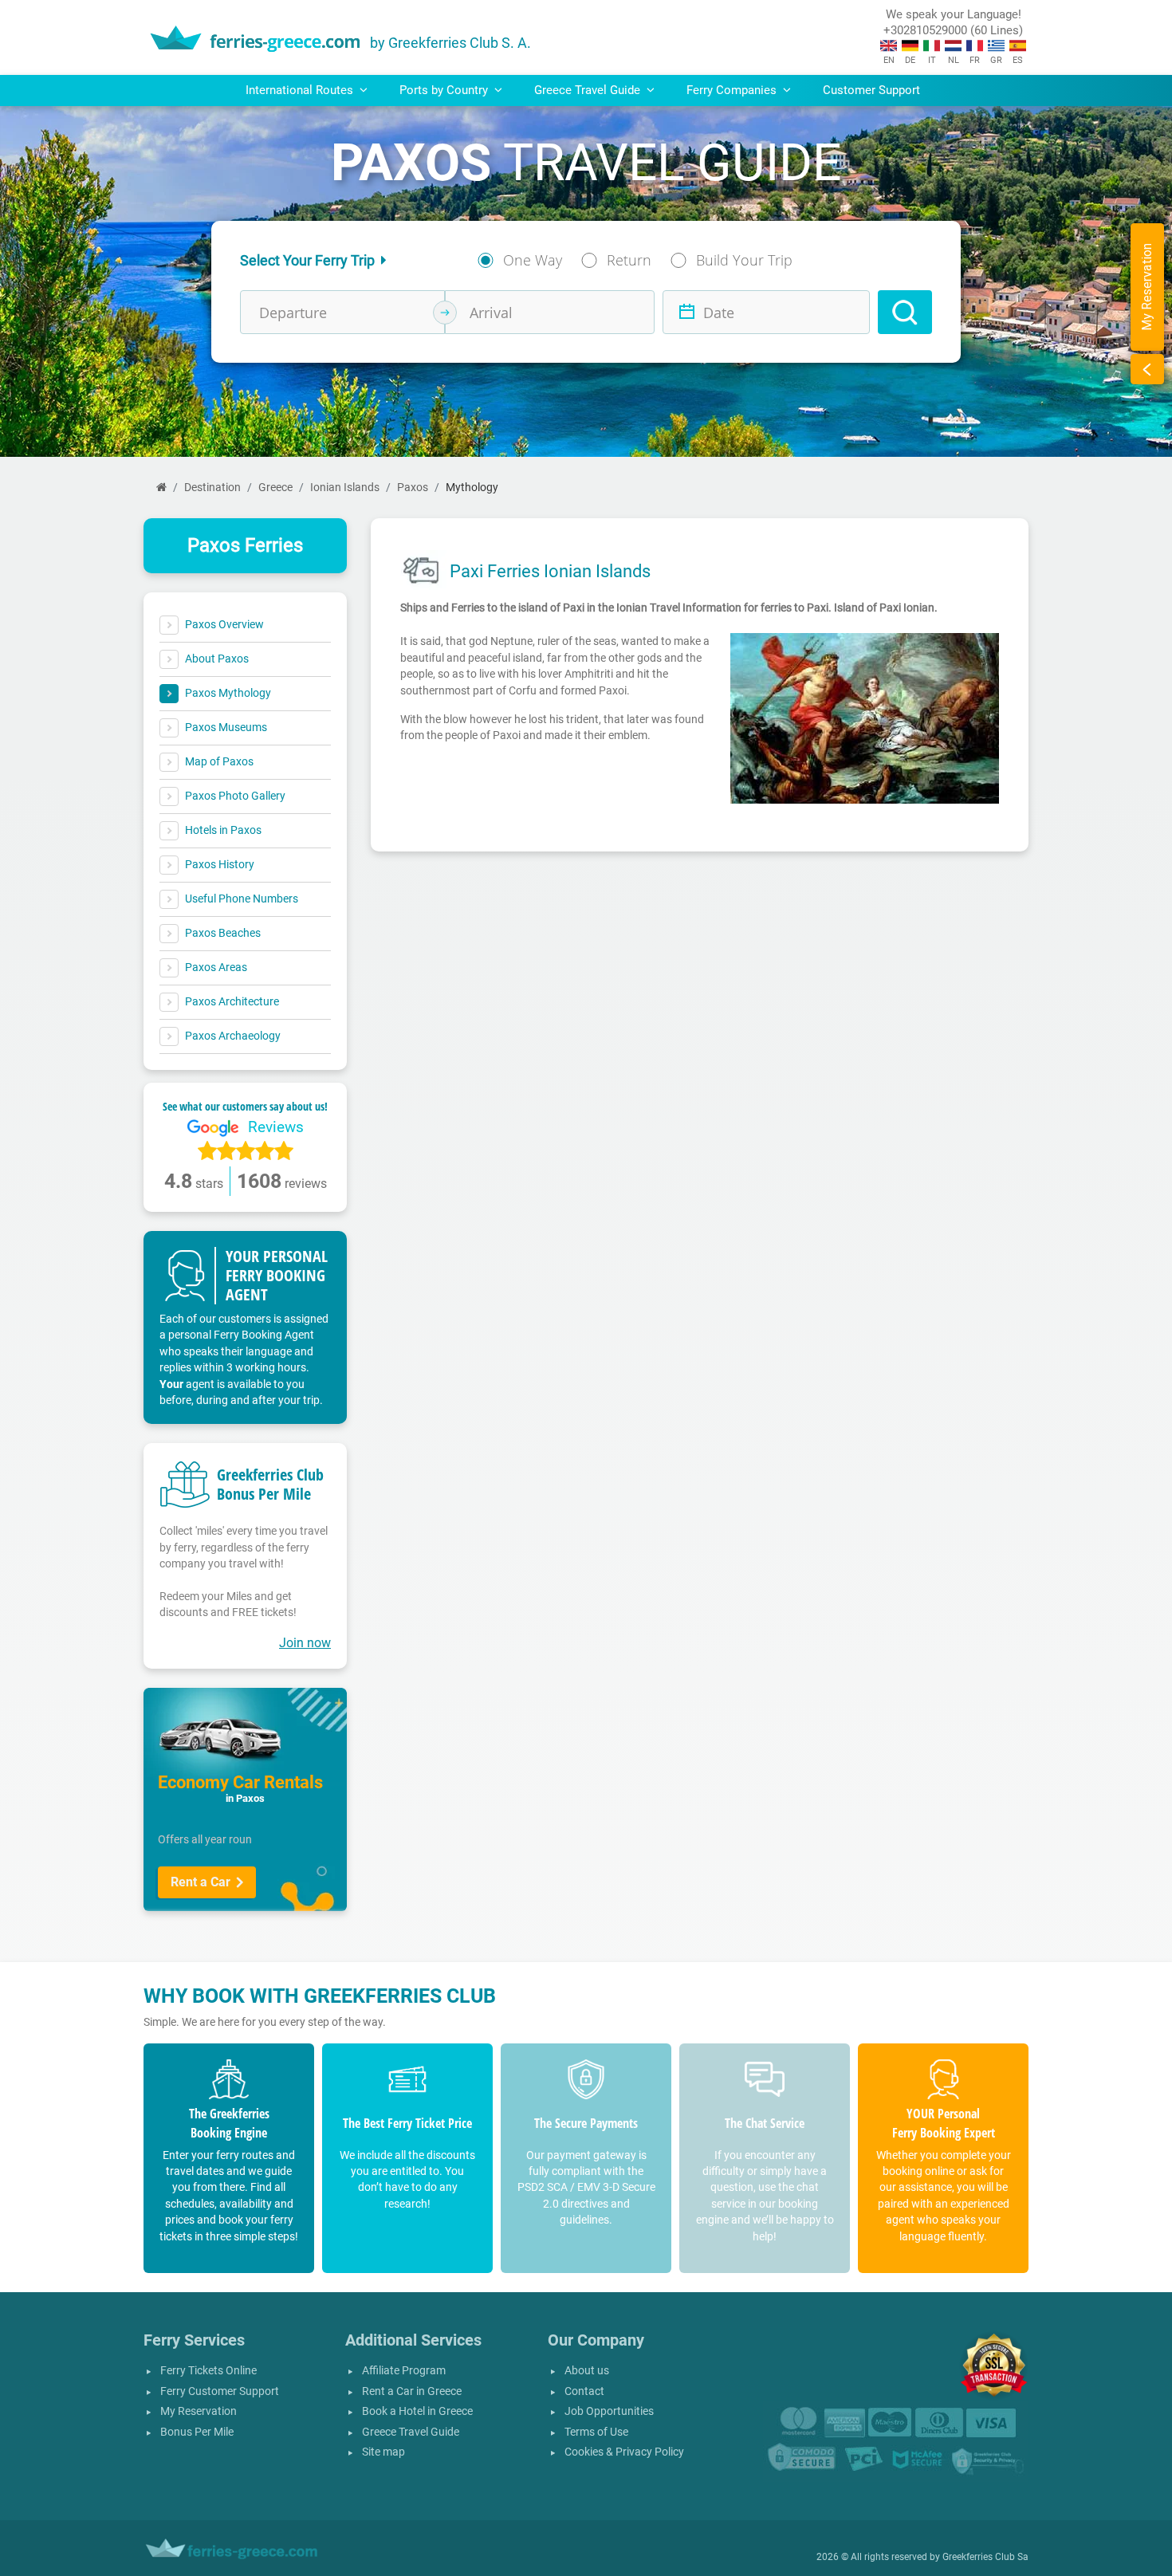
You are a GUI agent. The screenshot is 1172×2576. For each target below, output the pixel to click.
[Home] (161, 488)
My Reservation (199, 2411)
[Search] (905, 312)
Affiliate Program (404, 2371)
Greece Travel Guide (411, 2432)
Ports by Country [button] (445, 90)
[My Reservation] (1147, 369)
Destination (212, 488)
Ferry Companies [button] (733, 90)
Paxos (413, 488)
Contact (584, 2391)
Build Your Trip (744, 260)
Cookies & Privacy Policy (624, 2452)
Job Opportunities (609, 2411)
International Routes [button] (301, 90)
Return (629, 260)
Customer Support (871, 90)
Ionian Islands (345, 488)
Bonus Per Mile (197, 2432)
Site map (383, 2452)
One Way (533, 260)
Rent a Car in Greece (412, 2391)
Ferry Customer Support (220, 2391)
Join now (305, 1643)
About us (587, 2371)
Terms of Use (596, 2432)
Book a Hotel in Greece (417, 2411)
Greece (275, 488)
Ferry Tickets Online (208, 2371)
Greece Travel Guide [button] (589, 90)
